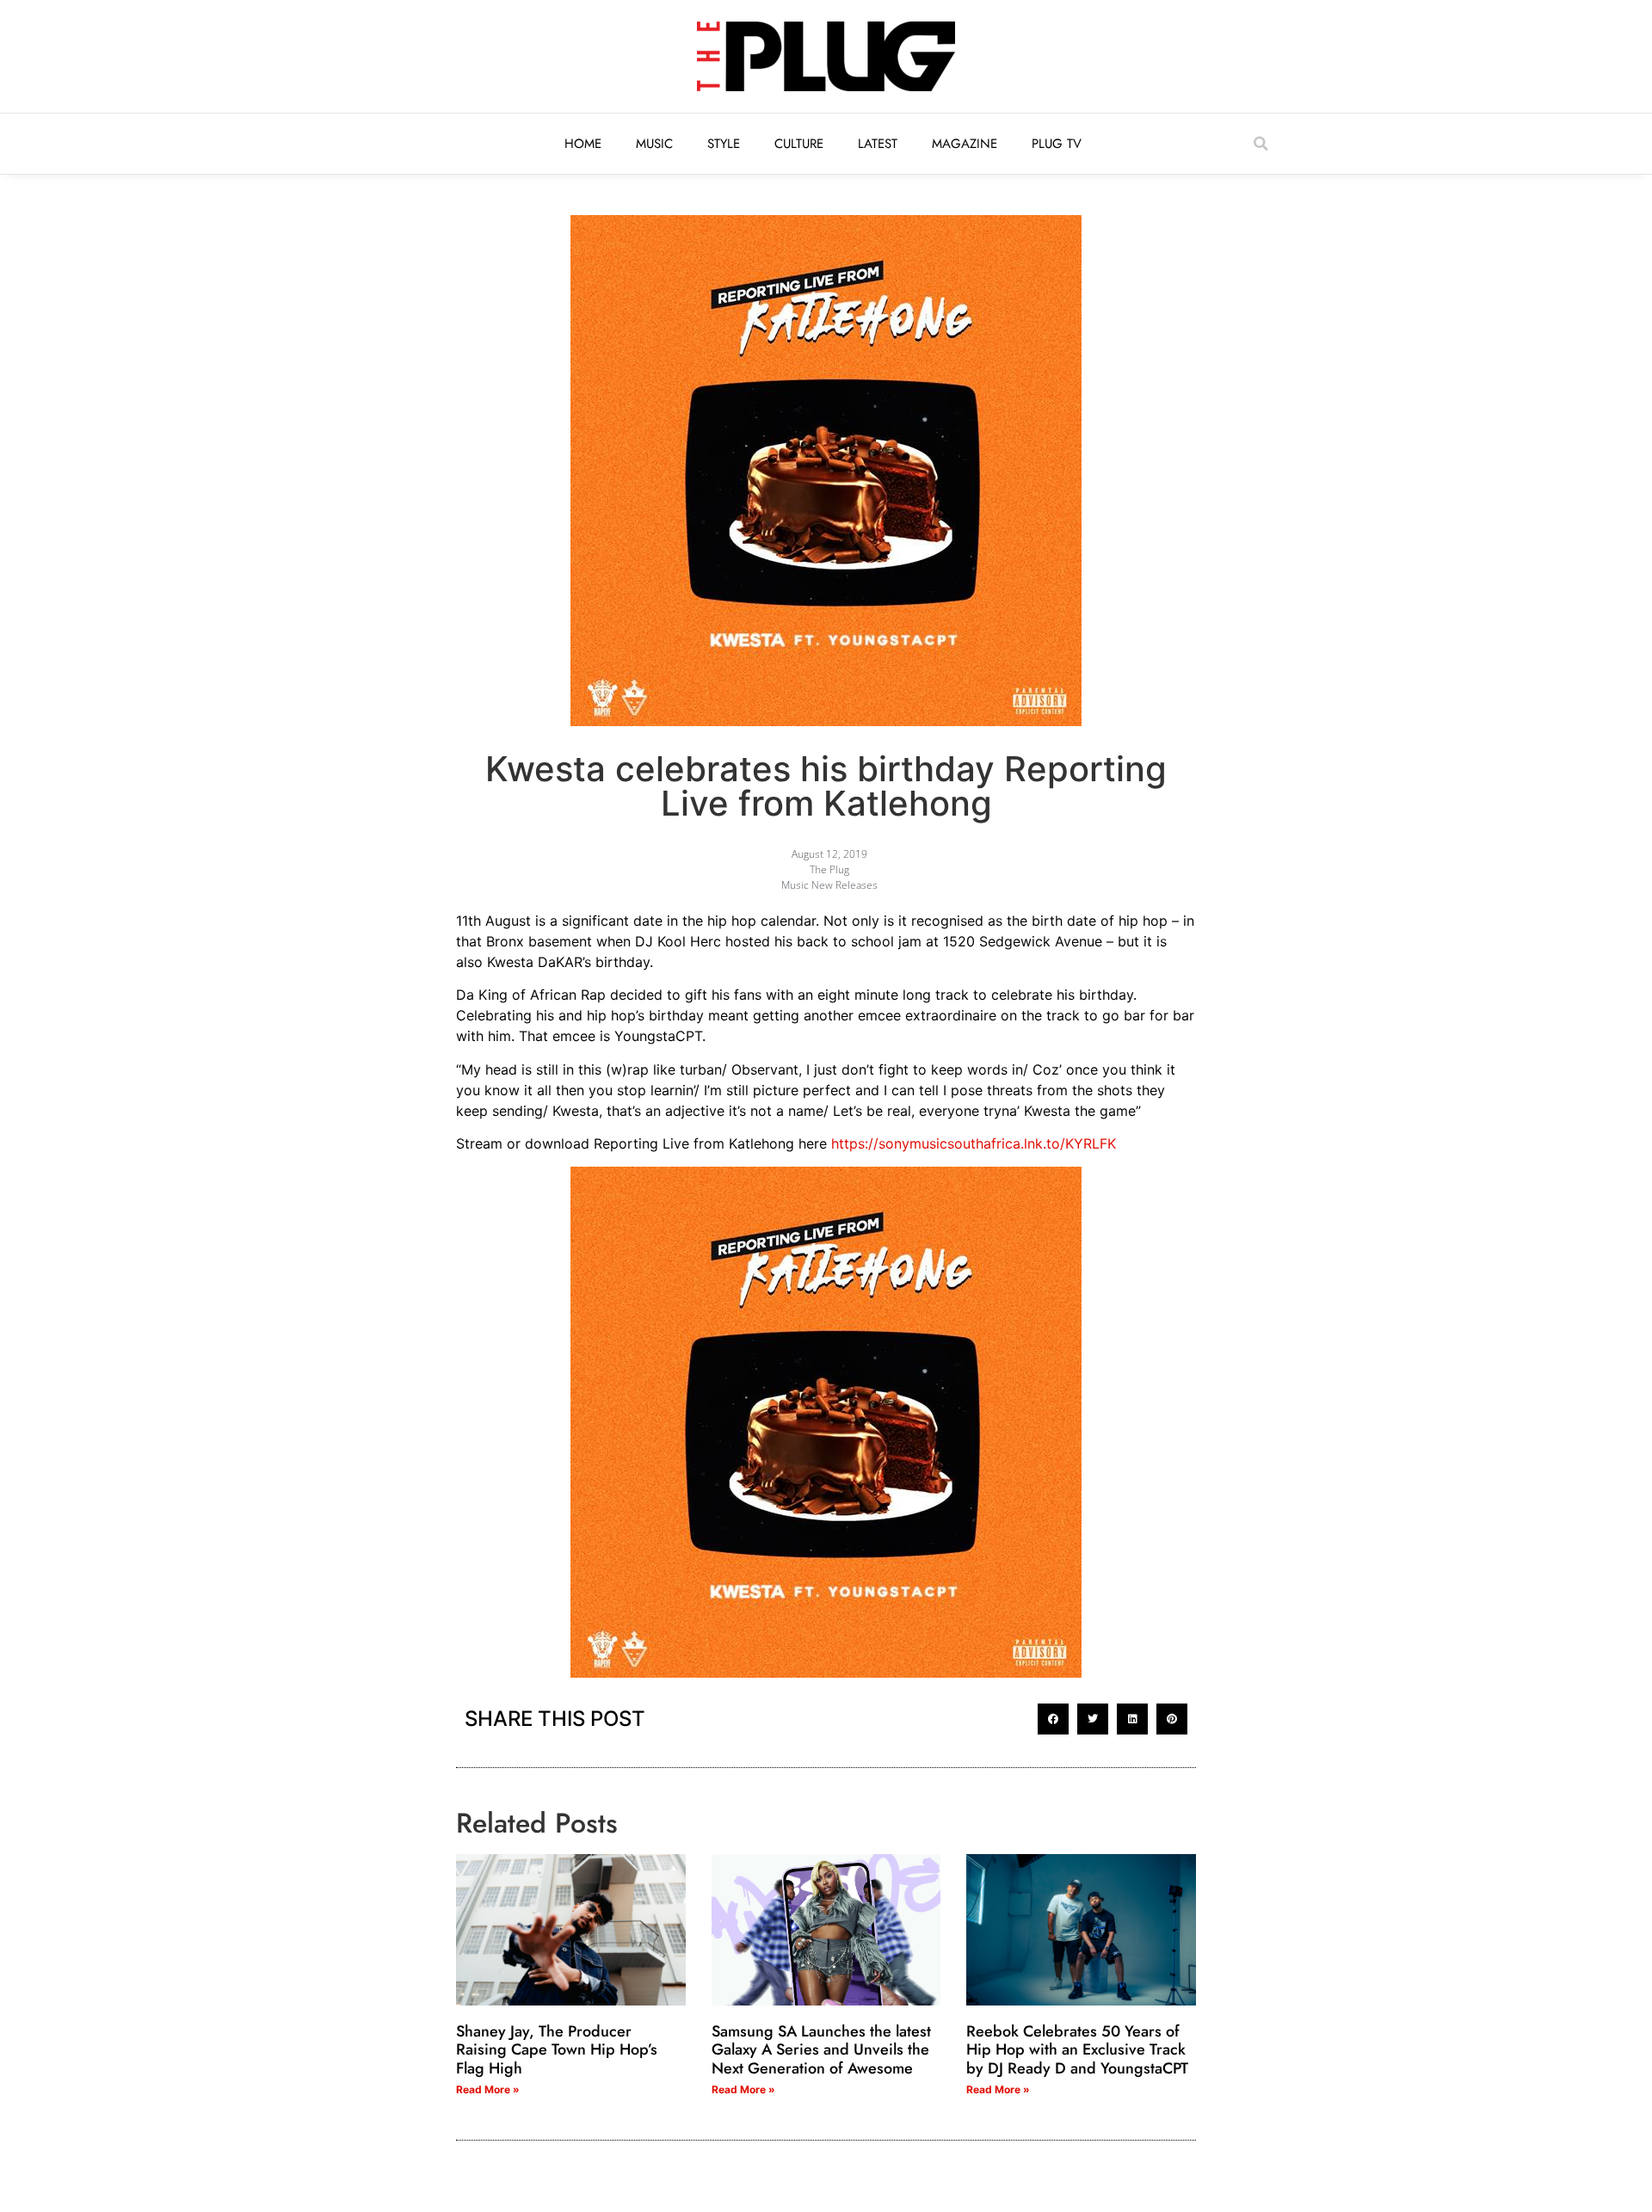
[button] (1261, 144)
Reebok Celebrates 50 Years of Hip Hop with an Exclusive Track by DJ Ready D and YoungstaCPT (1077, 2050)
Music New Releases (829, 885)
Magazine (965, 144)
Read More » (488, 2089)
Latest (878, 144)
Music (654, 144)
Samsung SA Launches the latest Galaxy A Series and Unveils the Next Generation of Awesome (821, 2050)
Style (724, 144)
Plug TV (1057, 144)
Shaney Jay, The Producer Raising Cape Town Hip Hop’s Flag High (557, 2050)
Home (583, 144)
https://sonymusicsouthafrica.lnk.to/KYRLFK (974, 1143)
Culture (799, 144)
